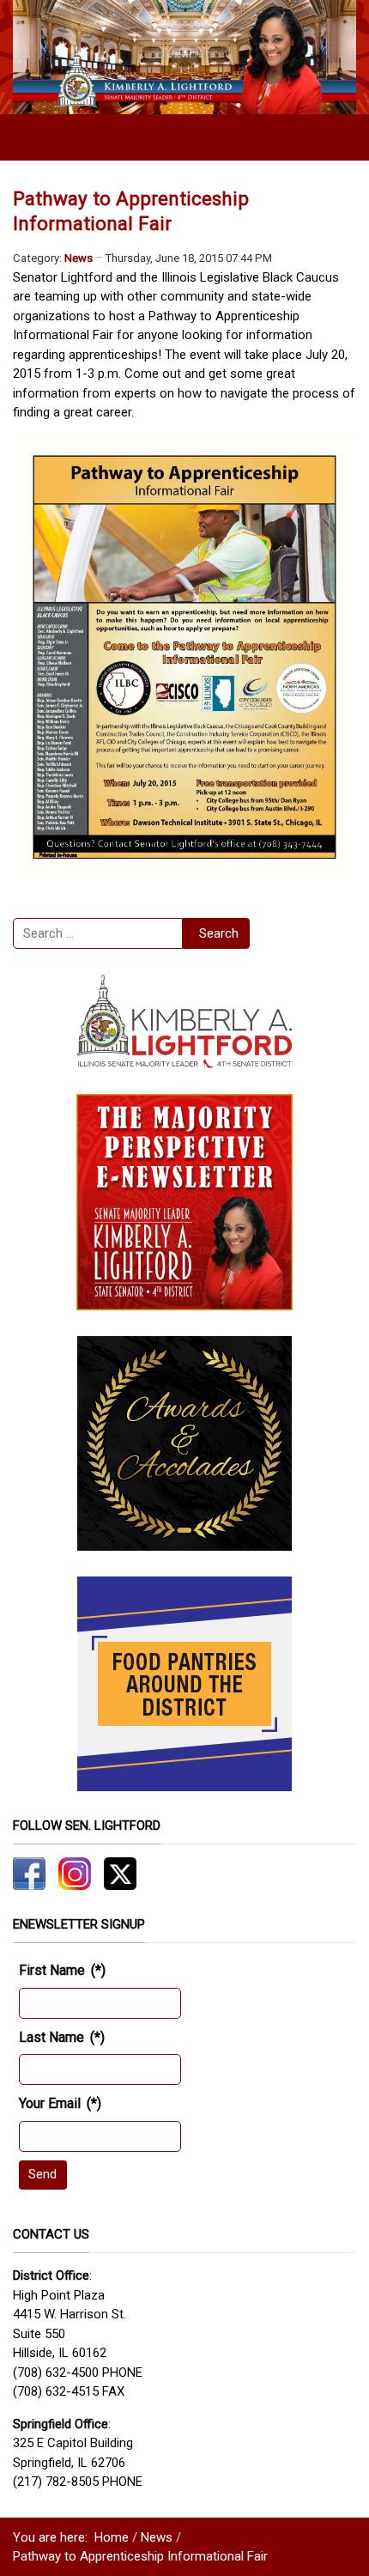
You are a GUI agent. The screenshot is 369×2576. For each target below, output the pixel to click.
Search (219, 933)
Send (42, 2174)
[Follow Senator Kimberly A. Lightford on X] (120, 1873)
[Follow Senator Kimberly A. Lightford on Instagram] (75, 1873)
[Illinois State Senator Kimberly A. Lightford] (184, 57)
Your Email (60, 2103)
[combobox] (98, 933)
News (79, 258)
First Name (62, 1970)
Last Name (62, 2037)
